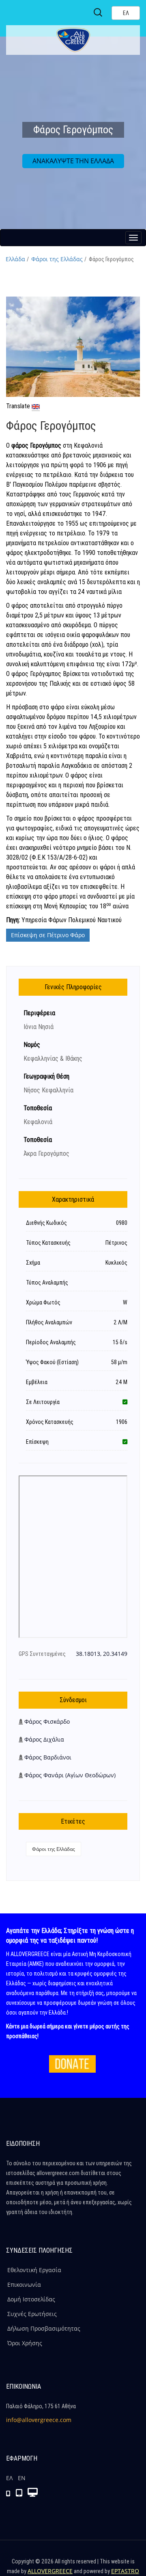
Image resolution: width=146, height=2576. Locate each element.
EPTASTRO (125, 2571)
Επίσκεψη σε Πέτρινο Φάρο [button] (48, 935)
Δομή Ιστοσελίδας (31, 2299)
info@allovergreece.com (39, 2420)
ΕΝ (22, 2478)
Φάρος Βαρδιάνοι (48, 1757)
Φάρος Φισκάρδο (47, 1721)
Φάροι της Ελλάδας (57, 259)
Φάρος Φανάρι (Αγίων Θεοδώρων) (70, 1775)
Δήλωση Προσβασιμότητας (44, 2328)
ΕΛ (9, 2478)
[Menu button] (133, 238)
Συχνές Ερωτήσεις (32, 2314)
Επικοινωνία (24, 2285)
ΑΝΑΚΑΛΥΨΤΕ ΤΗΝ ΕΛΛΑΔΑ (73, 161)
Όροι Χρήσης (25, 2343)
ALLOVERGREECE (50, 2571)
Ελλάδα (15, 259)
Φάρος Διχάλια (44, 1739)
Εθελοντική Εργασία (34, 2270)
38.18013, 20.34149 (102, 1654)
